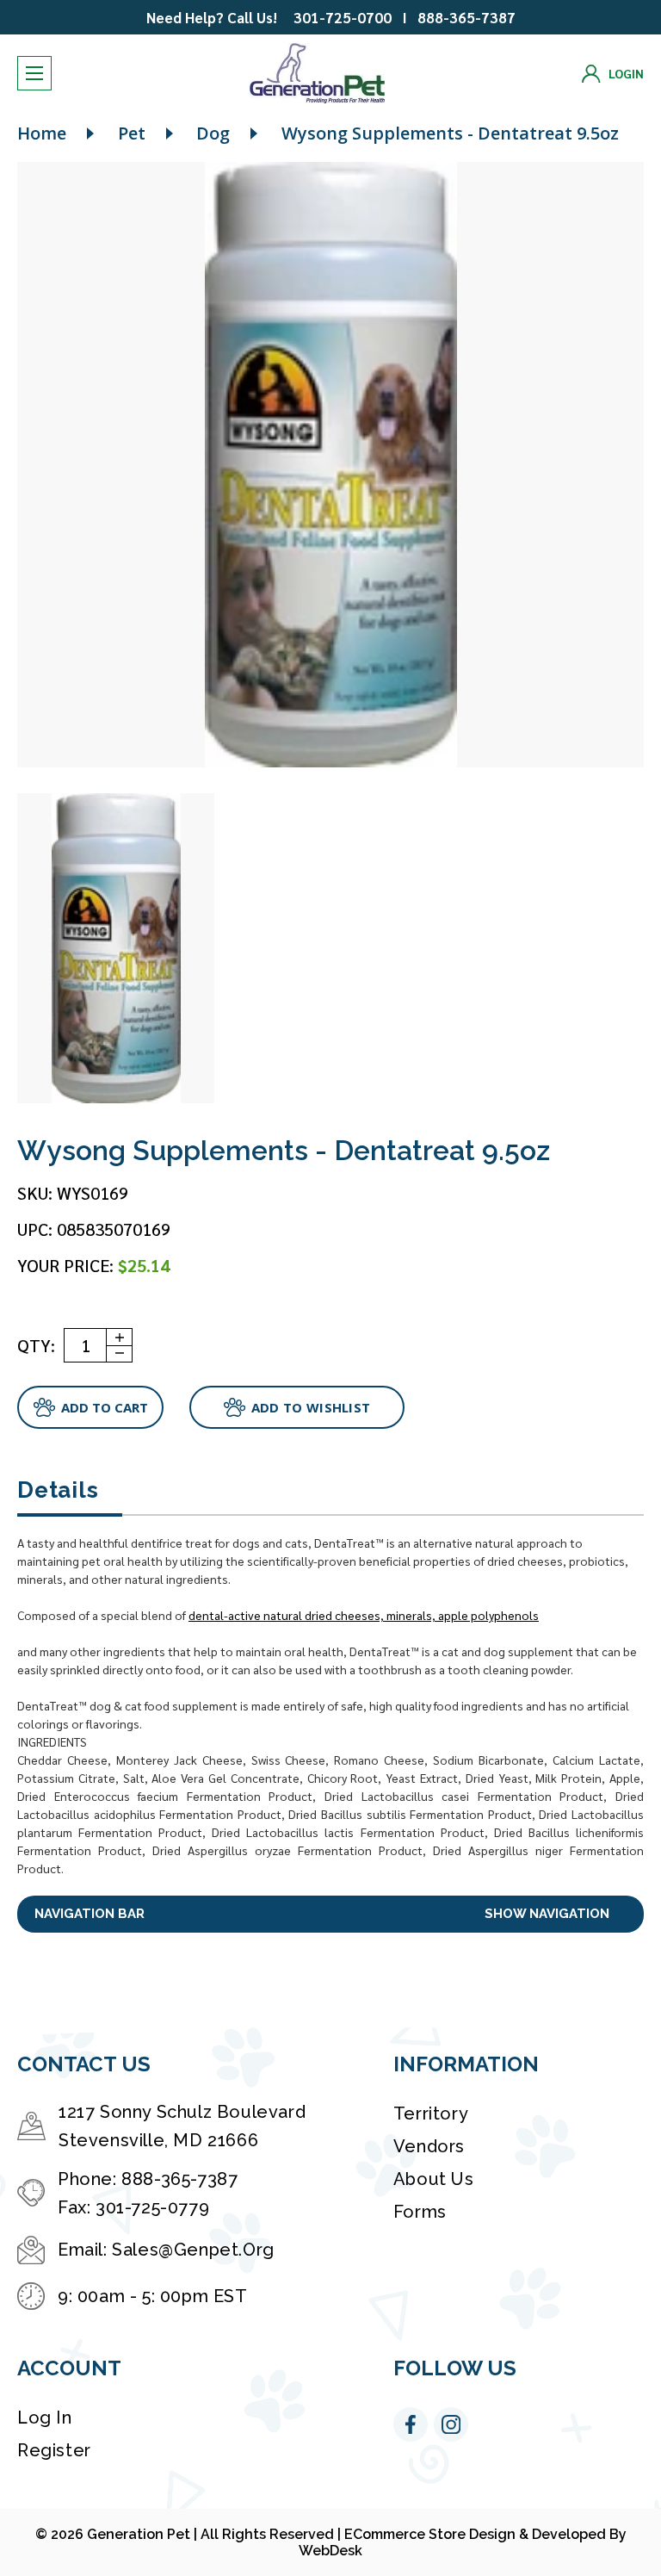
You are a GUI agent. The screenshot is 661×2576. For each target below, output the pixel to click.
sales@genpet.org (193, 2250)
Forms (420, 2212)
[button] (330, 1914)
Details (58, 1490)
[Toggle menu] (34, 73)
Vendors (429, 2146)
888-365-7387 (466, 17)
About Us (434, 2179)
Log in (45, 2418)
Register (54, 2450)
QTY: (36, 1345)
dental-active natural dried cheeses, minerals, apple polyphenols (364, 1615)
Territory (431, 2114)
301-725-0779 (152, 2207)
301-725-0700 (343, 17)
